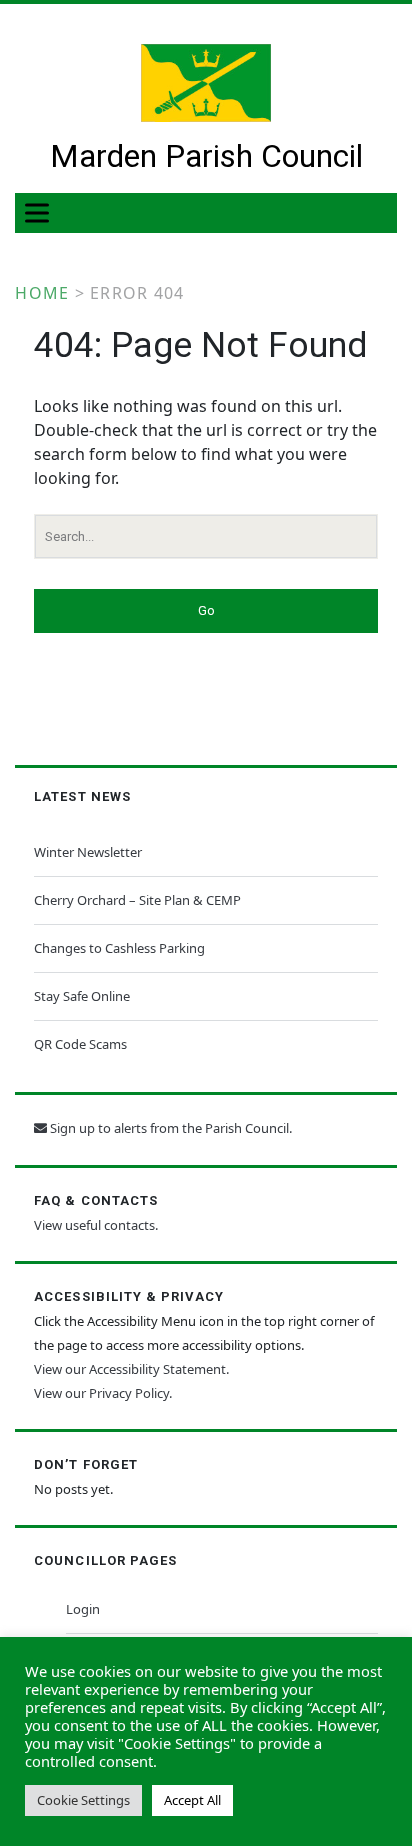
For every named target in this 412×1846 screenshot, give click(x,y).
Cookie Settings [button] (83, 1800)
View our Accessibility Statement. (131, 1369)
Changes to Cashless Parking (119, 948)
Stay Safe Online (82, 996)
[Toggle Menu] (41, 213)
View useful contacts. (96, 1225)
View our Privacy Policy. (103, 1393)
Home (42, 293)
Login (83, 1609)
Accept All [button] (192, 1800)
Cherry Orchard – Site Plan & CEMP (137, 900)
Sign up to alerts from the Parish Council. (169, 1128)
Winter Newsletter (88, 852)
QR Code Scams (80, 1044)
